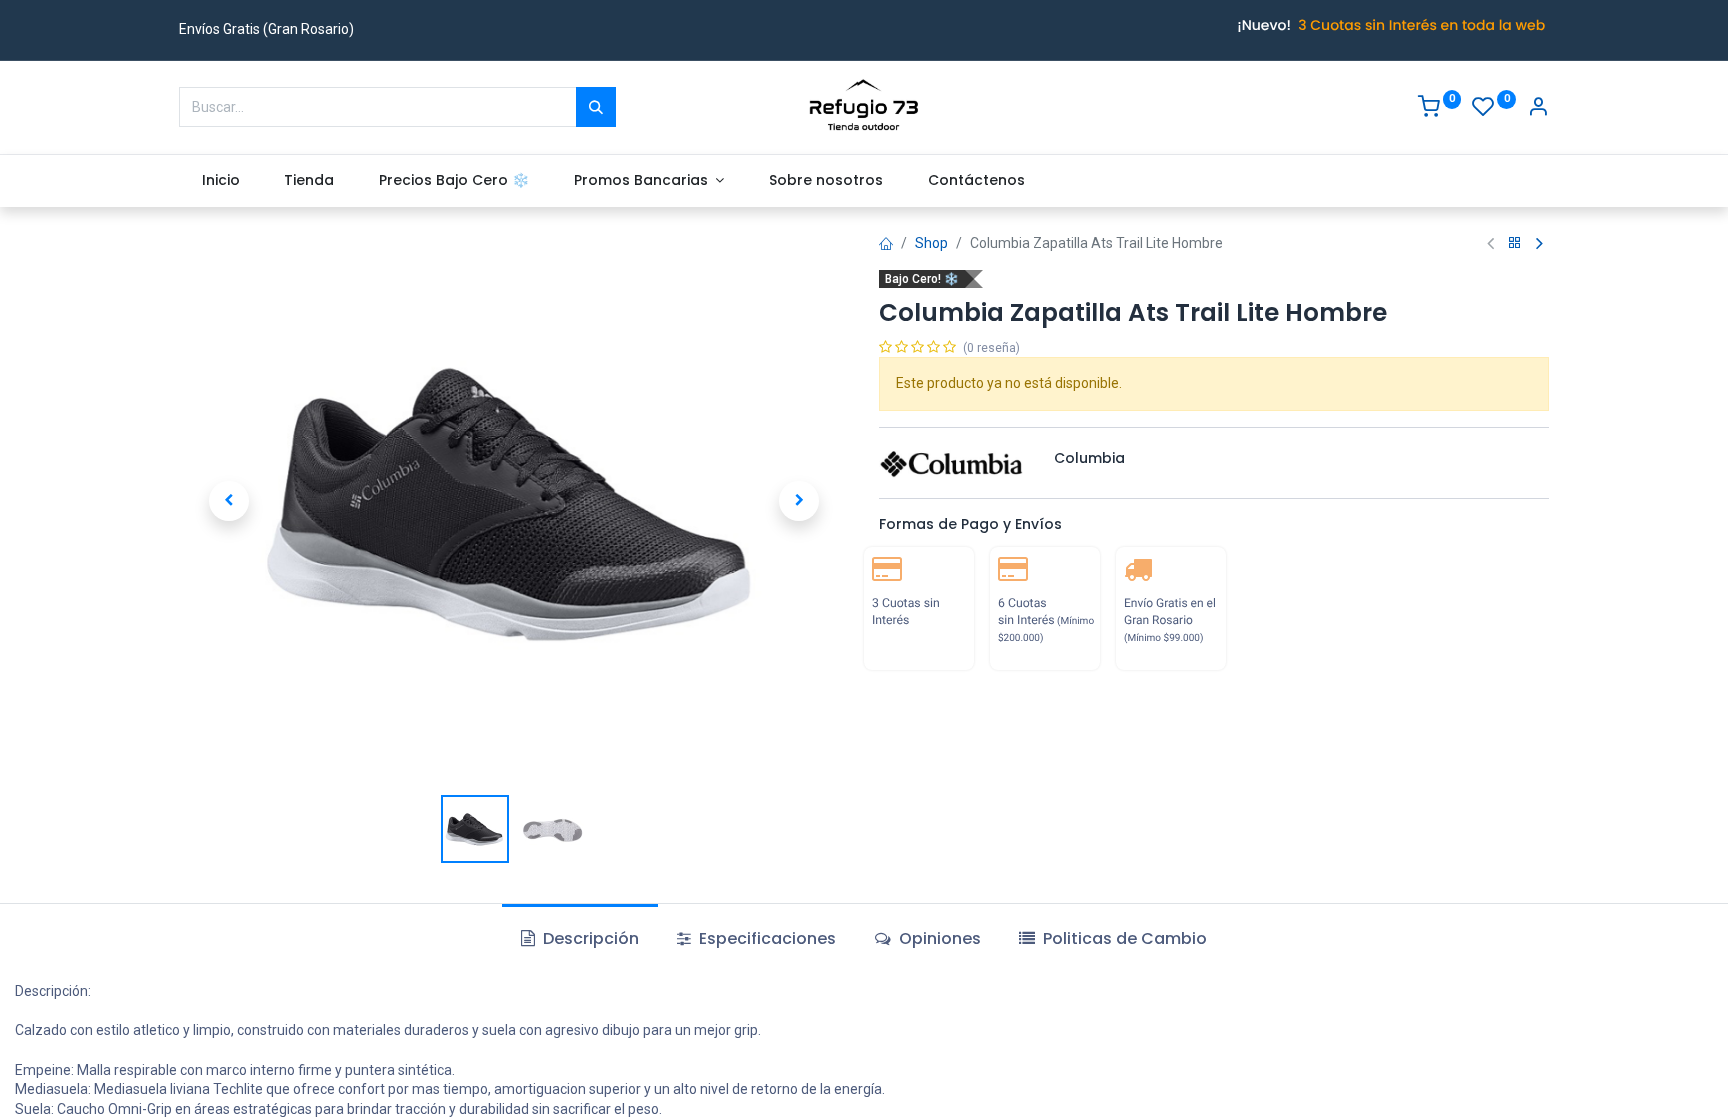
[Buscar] (596, 107)
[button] (229, 501)
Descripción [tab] (589, 938)
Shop (931, 243)
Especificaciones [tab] (765, 938)
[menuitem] (220, 181)
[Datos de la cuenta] (1538, 109)
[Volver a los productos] (1515, 243)
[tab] (1113, 939)
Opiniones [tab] (938, 938)
